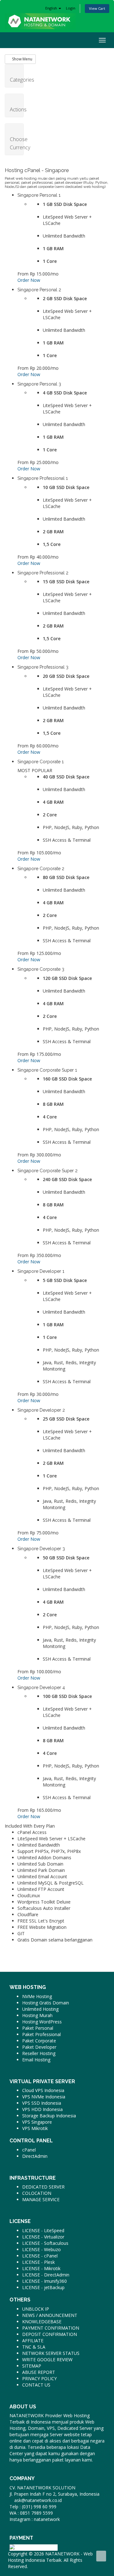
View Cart (97, 8)
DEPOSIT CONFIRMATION (50, 2334)
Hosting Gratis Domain (46, 2003)
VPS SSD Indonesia (42, 2103)
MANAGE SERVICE (41, 2199)
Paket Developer (39, 2047)
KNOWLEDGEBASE (42, 2322)
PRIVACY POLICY (39, 2378)
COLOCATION (37, 2193)
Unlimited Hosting (40, 2009)
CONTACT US (36, 2385)
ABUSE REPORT (39, 2372)
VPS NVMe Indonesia (44, 2097)
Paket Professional (41, 2034)
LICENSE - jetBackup (43, 2287)
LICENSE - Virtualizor (43, 2237)
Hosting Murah (37, 2015)
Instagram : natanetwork (35, 2519)
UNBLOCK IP (36, 2309)
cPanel (29, 2150)
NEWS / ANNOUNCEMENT (50, 2315)
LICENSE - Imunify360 (44, 2281)
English (52, 8)
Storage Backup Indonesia (49, 2116)
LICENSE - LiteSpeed (43, 2230)
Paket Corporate (39, 2041)
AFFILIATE (33, 2341)
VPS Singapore (37, 2122)
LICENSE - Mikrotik (41, 2268)
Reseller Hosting (39, 2053)
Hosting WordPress (42, 2022)
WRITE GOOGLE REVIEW (47, 2359)
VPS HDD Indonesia (42, 2109)
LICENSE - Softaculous (45, 2243)
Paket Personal (38, 2028)
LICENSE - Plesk (38, 2262)
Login (71, 8)
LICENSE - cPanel (40, 2256)
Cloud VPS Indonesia (43, 2090)
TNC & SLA (34, 2347)
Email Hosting (36, 2060)
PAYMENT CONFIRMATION (51, 2328)
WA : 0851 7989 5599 (31, 2513)
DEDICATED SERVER (43, 2187)
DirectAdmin (35, 2156)
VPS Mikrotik (35, 2128)
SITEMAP (32, 2366)
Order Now (29, 280)
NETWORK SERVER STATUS (51, 2353)
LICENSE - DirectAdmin (46, 2275)
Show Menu (22, 59)
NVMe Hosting (37, 1996)
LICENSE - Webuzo (41, 2249)
